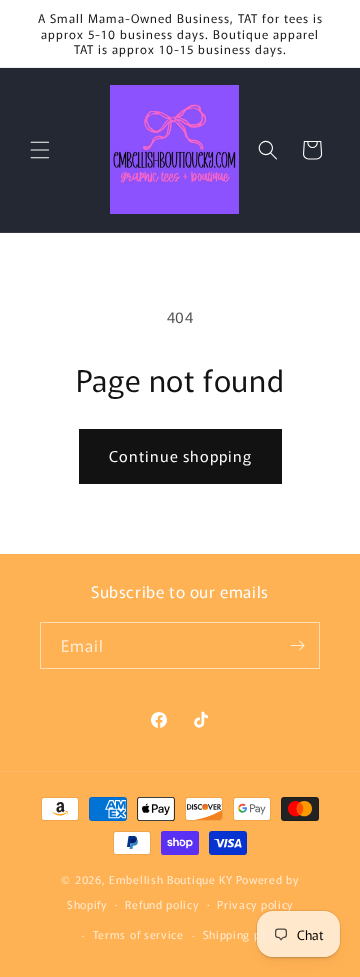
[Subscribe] (297, 645)
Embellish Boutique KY (171, 879)
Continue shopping (180, 455)
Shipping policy (245, 934)
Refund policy (161, 904)
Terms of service (138, 934)
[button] (40, 150)
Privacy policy (255, 904)
